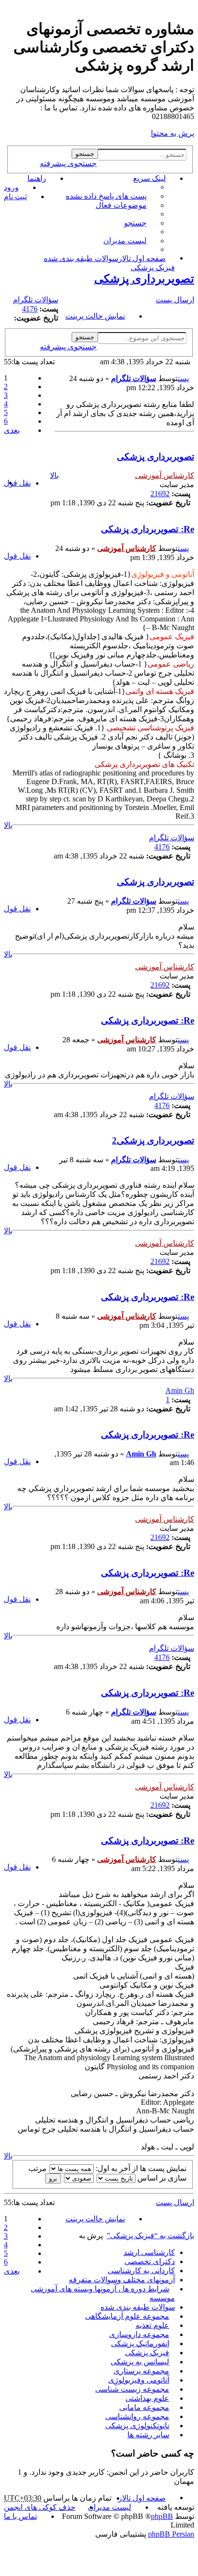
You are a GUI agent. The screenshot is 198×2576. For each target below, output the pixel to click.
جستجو (85, 154)
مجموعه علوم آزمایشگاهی (127, 2316)
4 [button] (6, 404)
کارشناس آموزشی (165, 475)
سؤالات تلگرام (36, 300)
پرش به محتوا (173, 133)
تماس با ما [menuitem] (20, 2516)
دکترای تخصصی (150, 2261)
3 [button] (6, 395)
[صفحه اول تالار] (189, 12)
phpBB (162, 2516)
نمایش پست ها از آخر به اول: (140, 2168)
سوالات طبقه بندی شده (138, 2307)
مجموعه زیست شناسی (132, 2389)
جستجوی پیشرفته (68, 163)
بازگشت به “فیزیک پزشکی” (150, 2236)
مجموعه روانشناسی (137, 2416)
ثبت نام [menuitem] (15, 197)
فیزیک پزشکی (147, 2353)
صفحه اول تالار (142, 2498)
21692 (160, 494)
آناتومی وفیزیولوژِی (139, 2380)
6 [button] (6, 421)
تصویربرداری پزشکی (144, 279)
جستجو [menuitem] (135, 223)
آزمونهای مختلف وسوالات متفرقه (122, 2280)
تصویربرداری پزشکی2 (153, 1140)
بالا (54, 475)
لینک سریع (149, 178)
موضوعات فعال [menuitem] (121, 205)
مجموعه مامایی (144, 2407)
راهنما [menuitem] (37, 178)
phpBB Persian (171, 2534)
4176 (30, 309)
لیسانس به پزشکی (140, 2362)
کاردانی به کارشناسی (141, 2271)
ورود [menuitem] (11, 187)
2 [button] (6, 387)
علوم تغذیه (152, 2325)
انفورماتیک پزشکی (140, 2343)
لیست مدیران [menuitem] (125, 241)
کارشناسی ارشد (149, 2252)
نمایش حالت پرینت (95, 316)
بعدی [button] (12, 430)
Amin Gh (180, 1390)
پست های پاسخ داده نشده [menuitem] (106, 196)
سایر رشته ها (148, 2435)
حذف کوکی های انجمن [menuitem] (40, 2507)
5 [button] (6, 412)
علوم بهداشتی (147, 2398)
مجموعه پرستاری (141, 2371)
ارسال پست (175, 300)
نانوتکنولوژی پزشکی (137, 2426)
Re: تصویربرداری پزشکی (148, 529)
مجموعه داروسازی (139, 2334)
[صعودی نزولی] (78, 2178)
